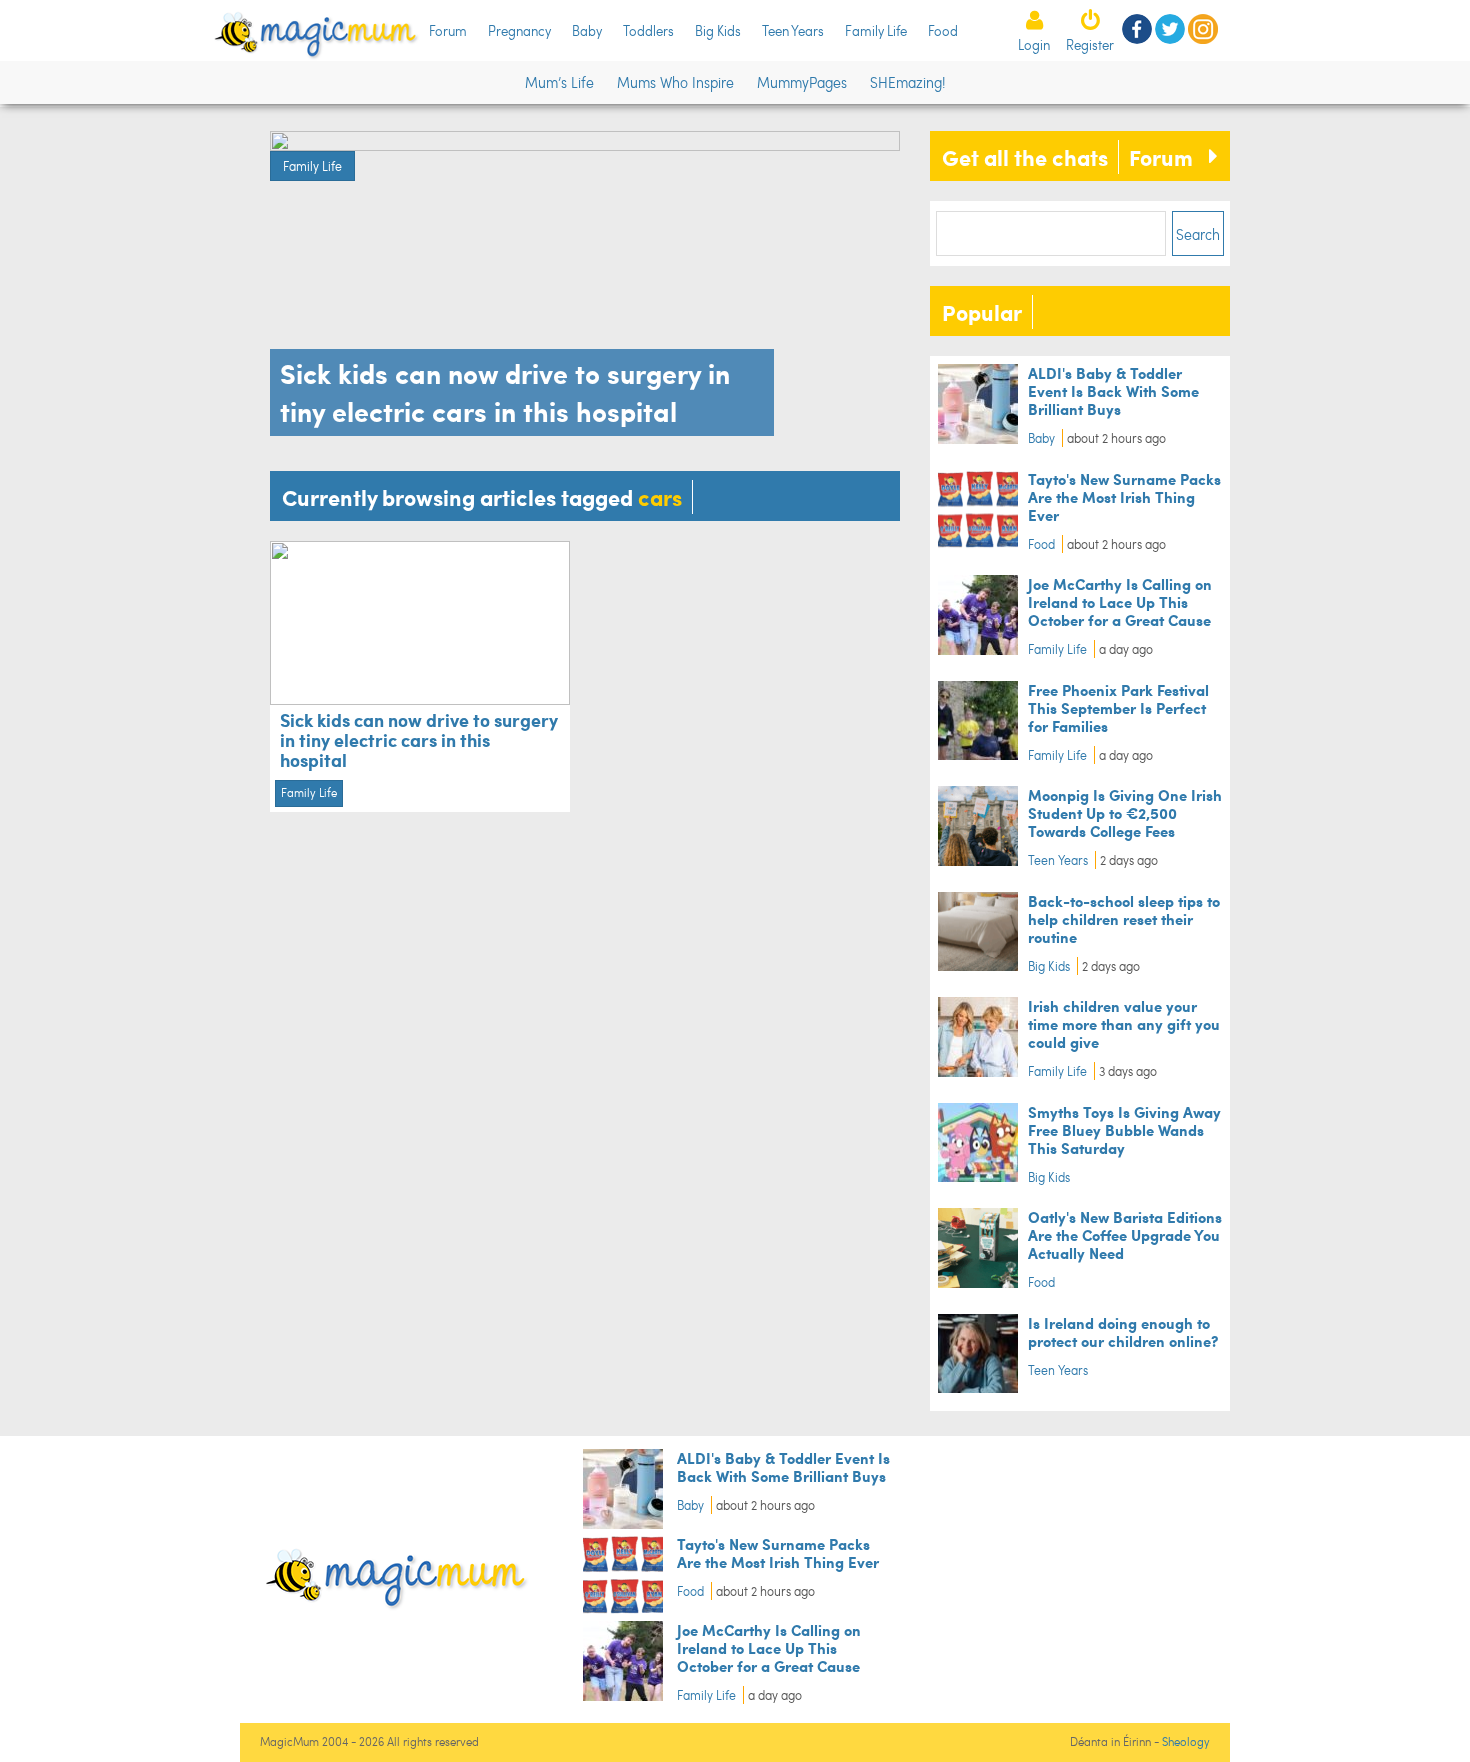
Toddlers (648, 30)
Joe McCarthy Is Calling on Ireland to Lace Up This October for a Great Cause (1120, 601)
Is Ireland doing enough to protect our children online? (1123, 1331)
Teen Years (793, 30)
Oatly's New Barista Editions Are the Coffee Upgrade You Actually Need (1125, 1234)
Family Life (876, 30)
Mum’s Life (559, 82)
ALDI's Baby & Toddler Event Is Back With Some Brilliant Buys (1113, 390)
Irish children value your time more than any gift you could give (1124, 1023)
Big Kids (718, 30)
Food (943, 30)
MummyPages (802, 82)
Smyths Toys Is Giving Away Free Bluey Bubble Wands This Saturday (1124, 1129)
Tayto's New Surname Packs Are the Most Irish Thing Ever (1124, 496)
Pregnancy (519, 30)
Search (1198, 234)
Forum (448, 30)
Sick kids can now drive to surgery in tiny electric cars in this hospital (419, 739)
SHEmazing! (907, 82)
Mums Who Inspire (675, 82)
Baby (587, 30)
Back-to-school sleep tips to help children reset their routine (1124, 918)
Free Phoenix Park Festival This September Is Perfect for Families (1118, 707)
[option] (585, 288)
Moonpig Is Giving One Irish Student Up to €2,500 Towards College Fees (1125, 812)
